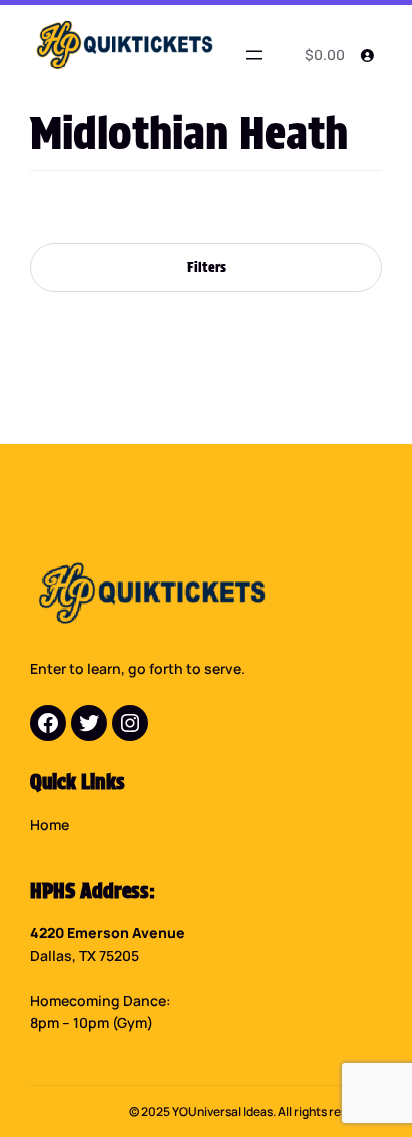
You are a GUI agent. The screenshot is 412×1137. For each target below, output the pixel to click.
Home (49, 824)
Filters (206, 267)
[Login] (367, 55)
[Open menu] (254, 55)
